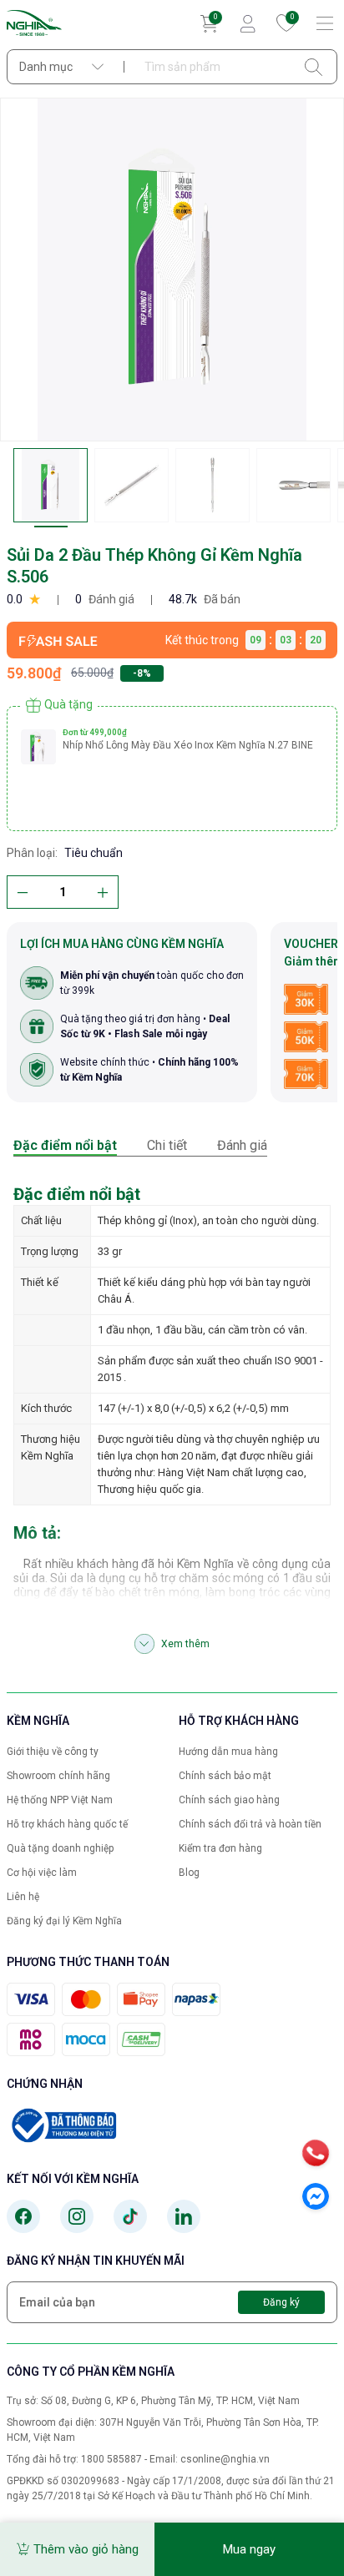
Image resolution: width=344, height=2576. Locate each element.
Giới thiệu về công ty (53, 1752)
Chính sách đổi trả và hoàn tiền (250, 1824)
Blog (189, 1873)
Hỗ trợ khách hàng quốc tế (67, 1824)
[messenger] (316, 2196)
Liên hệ (23, 1897)
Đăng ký (281, 2302)
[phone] (316, 2153)
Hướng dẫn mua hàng (228, 1752)
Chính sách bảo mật (225, 1776)
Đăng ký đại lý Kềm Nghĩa (64, 1921)
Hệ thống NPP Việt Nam (60, 1800)
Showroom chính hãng (58, 1776)
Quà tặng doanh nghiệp (60, 1848)
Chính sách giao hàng (229, 1800)
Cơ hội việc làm (42, 1873)
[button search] (314, 67)
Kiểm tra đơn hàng (220, 1848)
